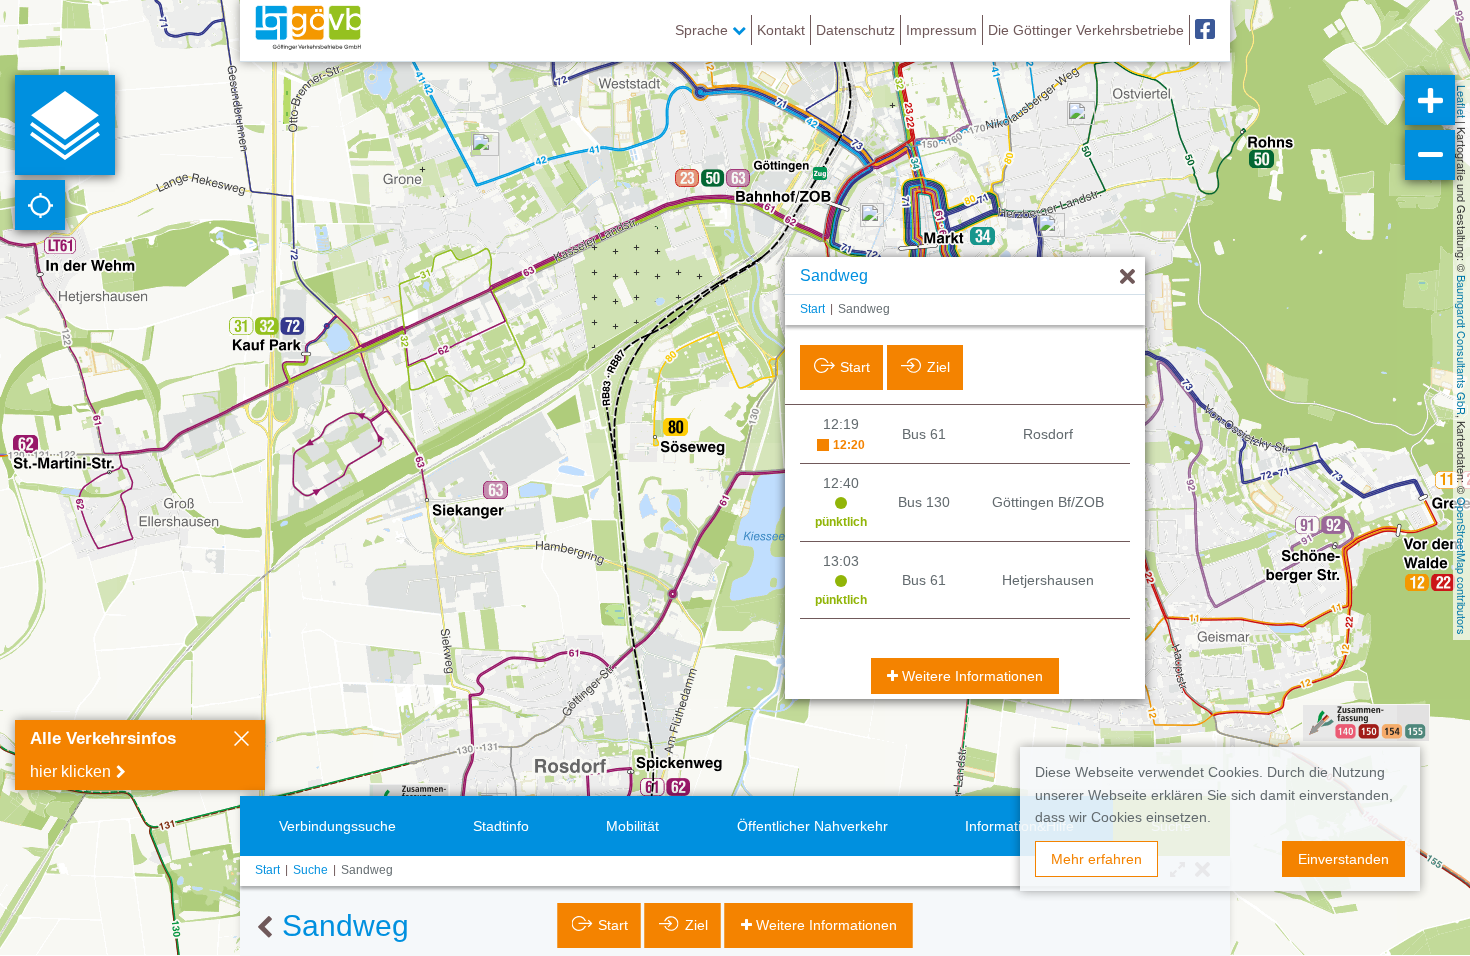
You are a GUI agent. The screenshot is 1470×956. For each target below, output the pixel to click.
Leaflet (1462, 101)
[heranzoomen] (1430, 100)
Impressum (941, 30)
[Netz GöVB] (308, 30)
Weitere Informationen (972, 676)
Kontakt (781, 30)
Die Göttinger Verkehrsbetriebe (1086, 30)
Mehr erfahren (1096, 859)
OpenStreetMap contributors (1462, 566)
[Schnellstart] (65, 125)
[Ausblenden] (1127, 277)
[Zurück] (264, 928)
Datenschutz (855, 30)
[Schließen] (241, 741)
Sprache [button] (703, 30)
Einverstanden (1343, 859)
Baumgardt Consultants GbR (1462, 345)
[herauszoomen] (1430, 155)
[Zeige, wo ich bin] (40, 205)
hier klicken (70, 771)
